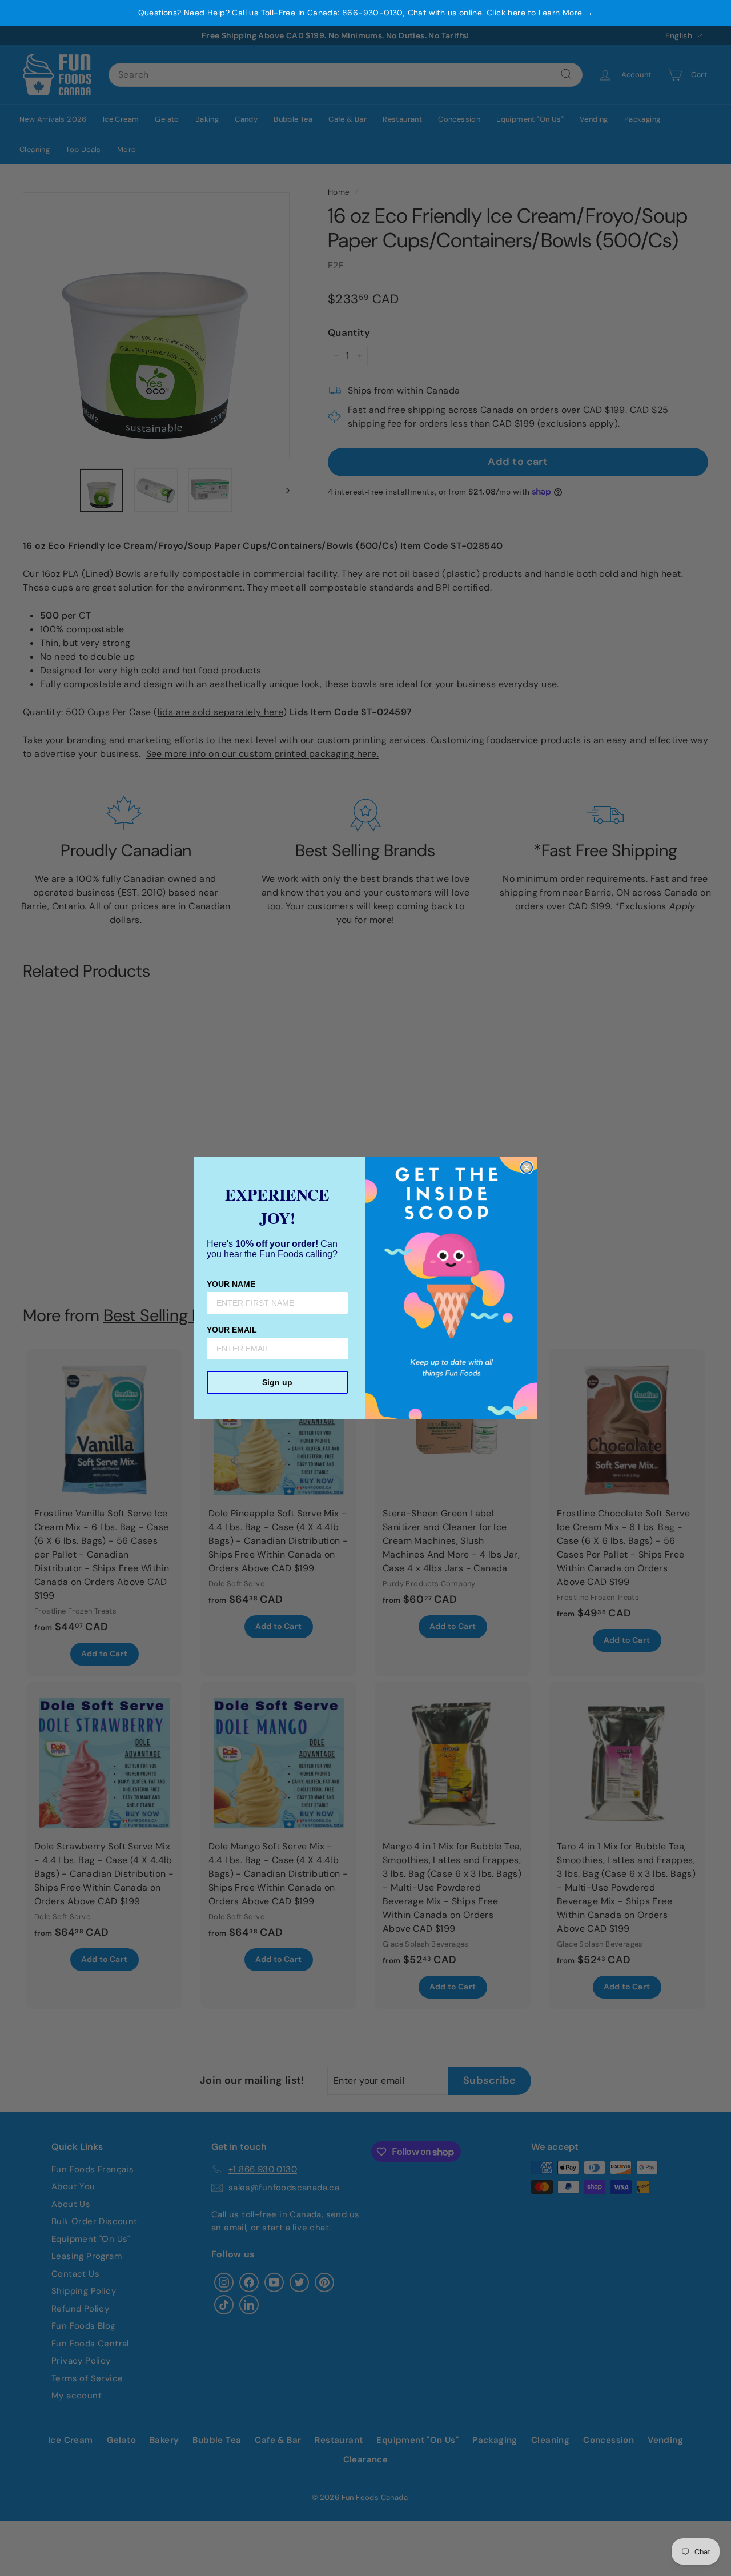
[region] (365, 13)
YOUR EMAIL (232, 1330)
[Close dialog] (527, 1167)
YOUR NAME (231, 1284)
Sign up (277, 1382)
